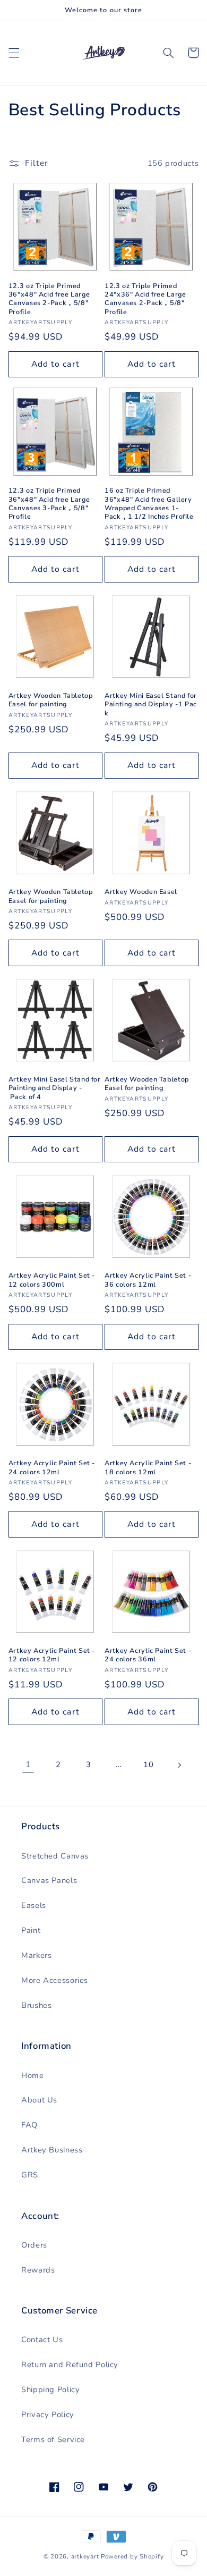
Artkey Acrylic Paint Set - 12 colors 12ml (52, 1655)
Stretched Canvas (55, 1856)
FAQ (29, 2125)
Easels (34, 1905)
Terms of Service (53, 2439)
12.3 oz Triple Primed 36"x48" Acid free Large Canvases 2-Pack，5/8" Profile (49, 299)
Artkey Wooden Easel (141, 892)
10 (148, 1764)
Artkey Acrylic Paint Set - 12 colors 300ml (52, 1280)
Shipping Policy (50, 2389)
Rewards (38, 2270)
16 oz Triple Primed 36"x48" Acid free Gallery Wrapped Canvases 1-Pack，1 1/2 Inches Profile (149, 504)
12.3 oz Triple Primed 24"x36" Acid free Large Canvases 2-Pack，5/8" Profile (145, 299)
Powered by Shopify (132, 2556)
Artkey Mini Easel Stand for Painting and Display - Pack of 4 (55, 1088)
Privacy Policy (48, 2414)
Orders (34, 2245)
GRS (30, 2175)
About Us (39, 2100)
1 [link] (28, 1764)
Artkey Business (52, 2150)
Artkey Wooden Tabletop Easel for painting (51, 700)
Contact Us (42, 2339)
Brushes (36, 2005)
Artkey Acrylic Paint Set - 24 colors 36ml (148, 1655)
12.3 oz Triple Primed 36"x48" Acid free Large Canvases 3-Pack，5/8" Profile (49, 504)
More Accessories (55, 1980)
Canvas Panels (49, 1880)
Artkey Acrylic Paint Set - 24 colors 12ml (52, 1467)
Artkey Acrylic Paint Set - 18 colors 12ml (148, 1467)
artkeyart (85, 2556)
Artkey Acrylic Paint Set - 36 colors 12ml (148, 1280)
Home (33, 2075)
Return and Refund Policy (70, 2364)
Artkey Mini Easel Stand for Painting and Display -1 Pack (151, 704)
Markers (36, 1955)
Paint (31, 1930)
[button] (14, 53)
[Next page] (179, 1765)
